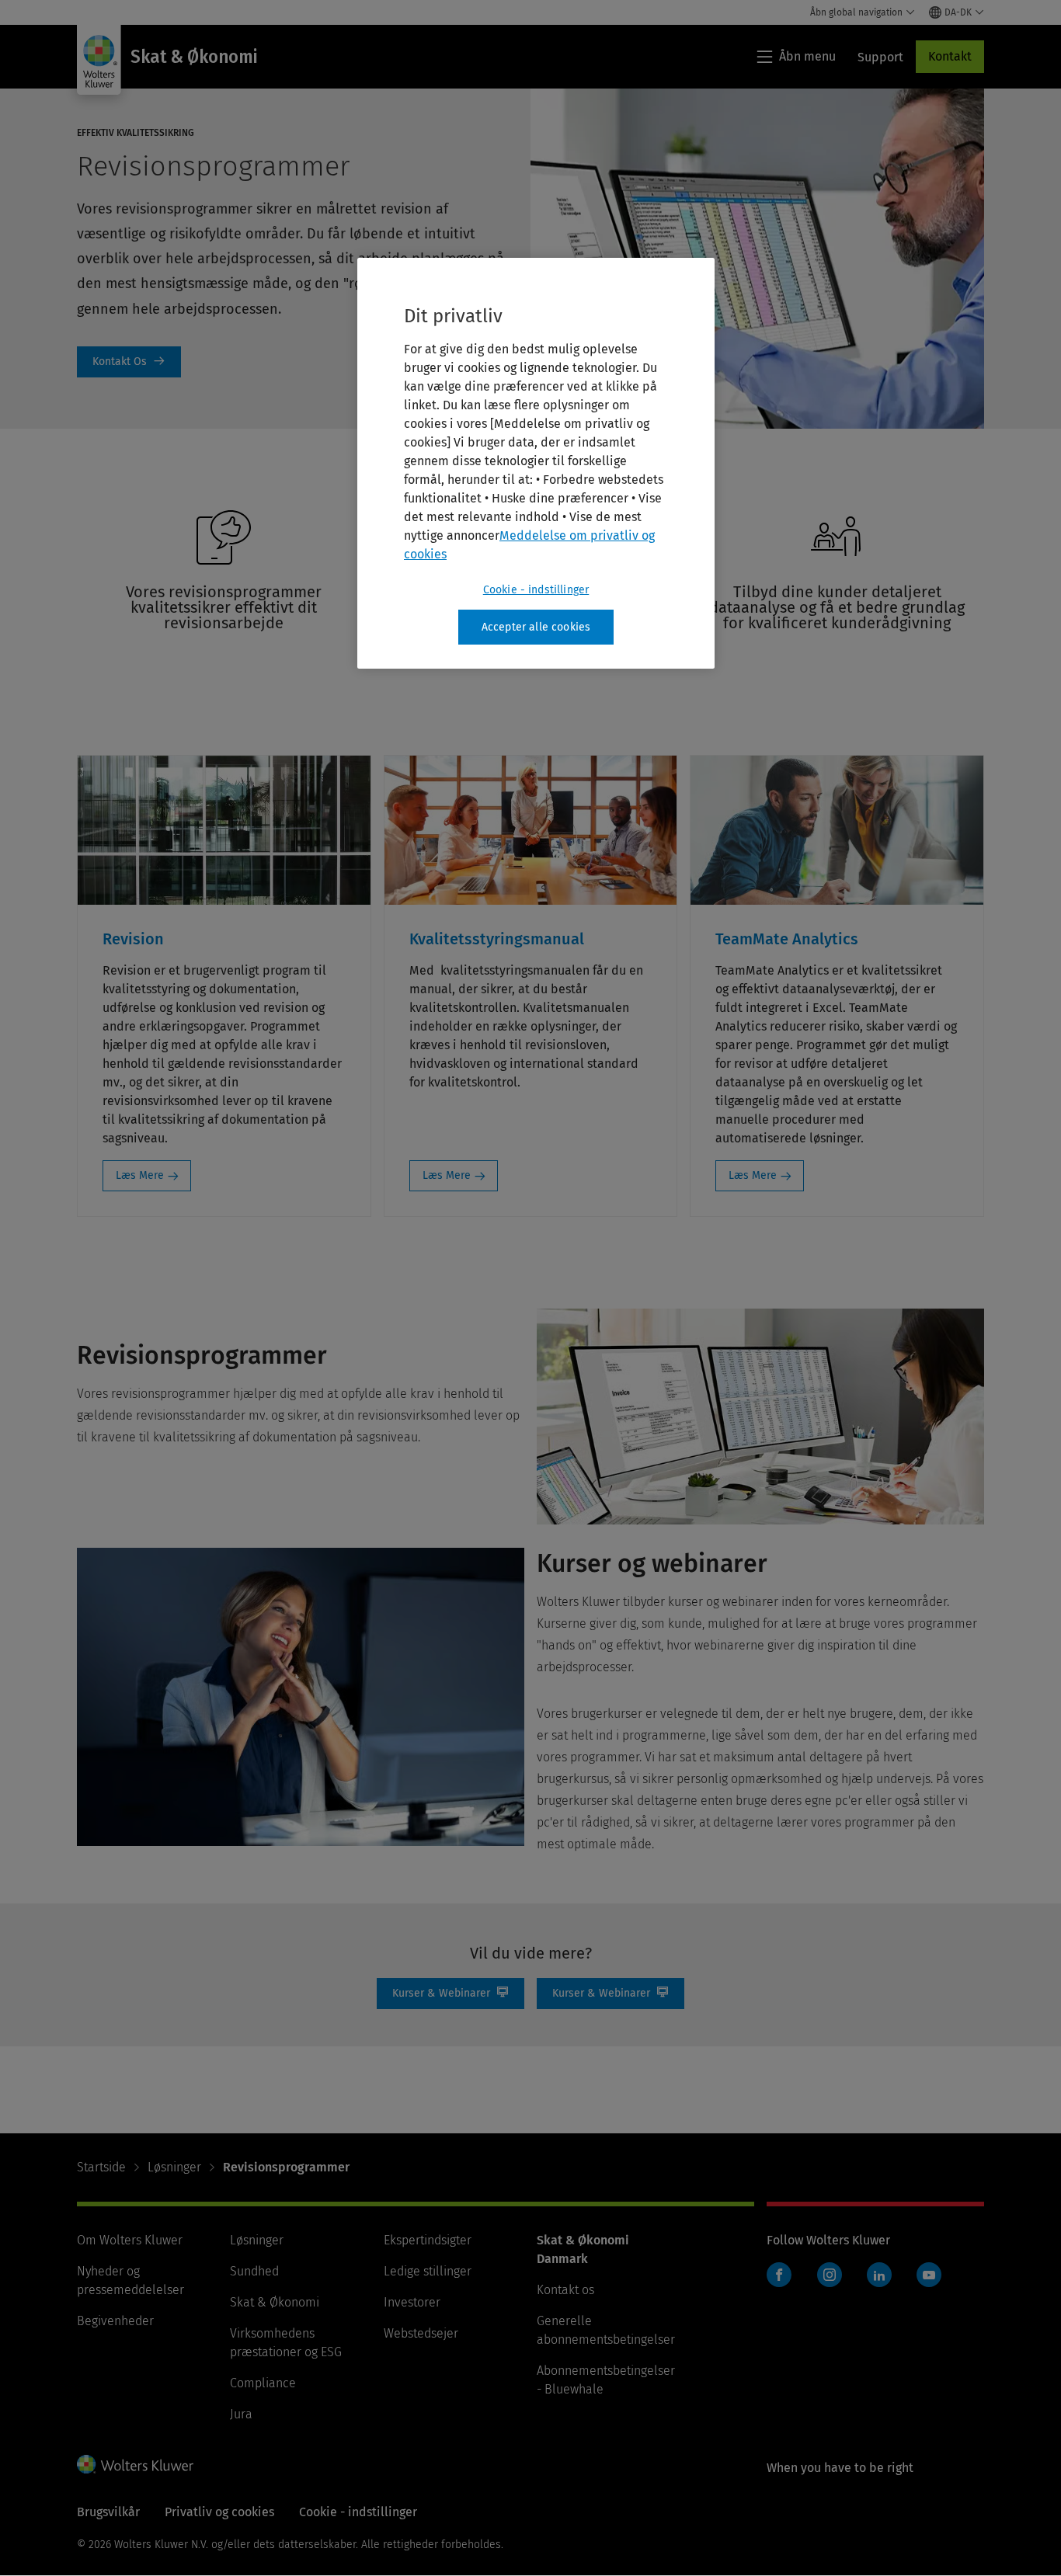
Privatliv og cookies (219, 2512)
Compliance (263, 2383)
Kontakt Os (129, 362)
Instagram (830, 2275)
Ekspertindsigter (428, 2240)
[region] (536, 464)
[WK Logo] (135, 2464)
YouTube (929, 2275)
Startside (101, 2167)
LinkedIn (879, 2275)
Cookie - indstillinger (536, 590)
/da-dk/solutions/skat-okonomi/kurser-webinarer (450, 1994)
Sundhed (254, 2271)
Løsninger (174, 2167)
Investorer (412, 2302)
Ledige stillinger (428, 2271)
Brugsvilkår (108, 2512)
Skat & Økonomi (275, 2302)
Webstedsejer (421, 2333)
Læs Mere (140, 1175)
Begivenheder (115, 2321)
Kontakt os (565, 2290)
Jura (241, 2414)
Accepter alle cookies (536, 627)
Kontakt (950, 56)
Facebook (779, 2275)
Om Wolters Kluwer (130, 2240)
